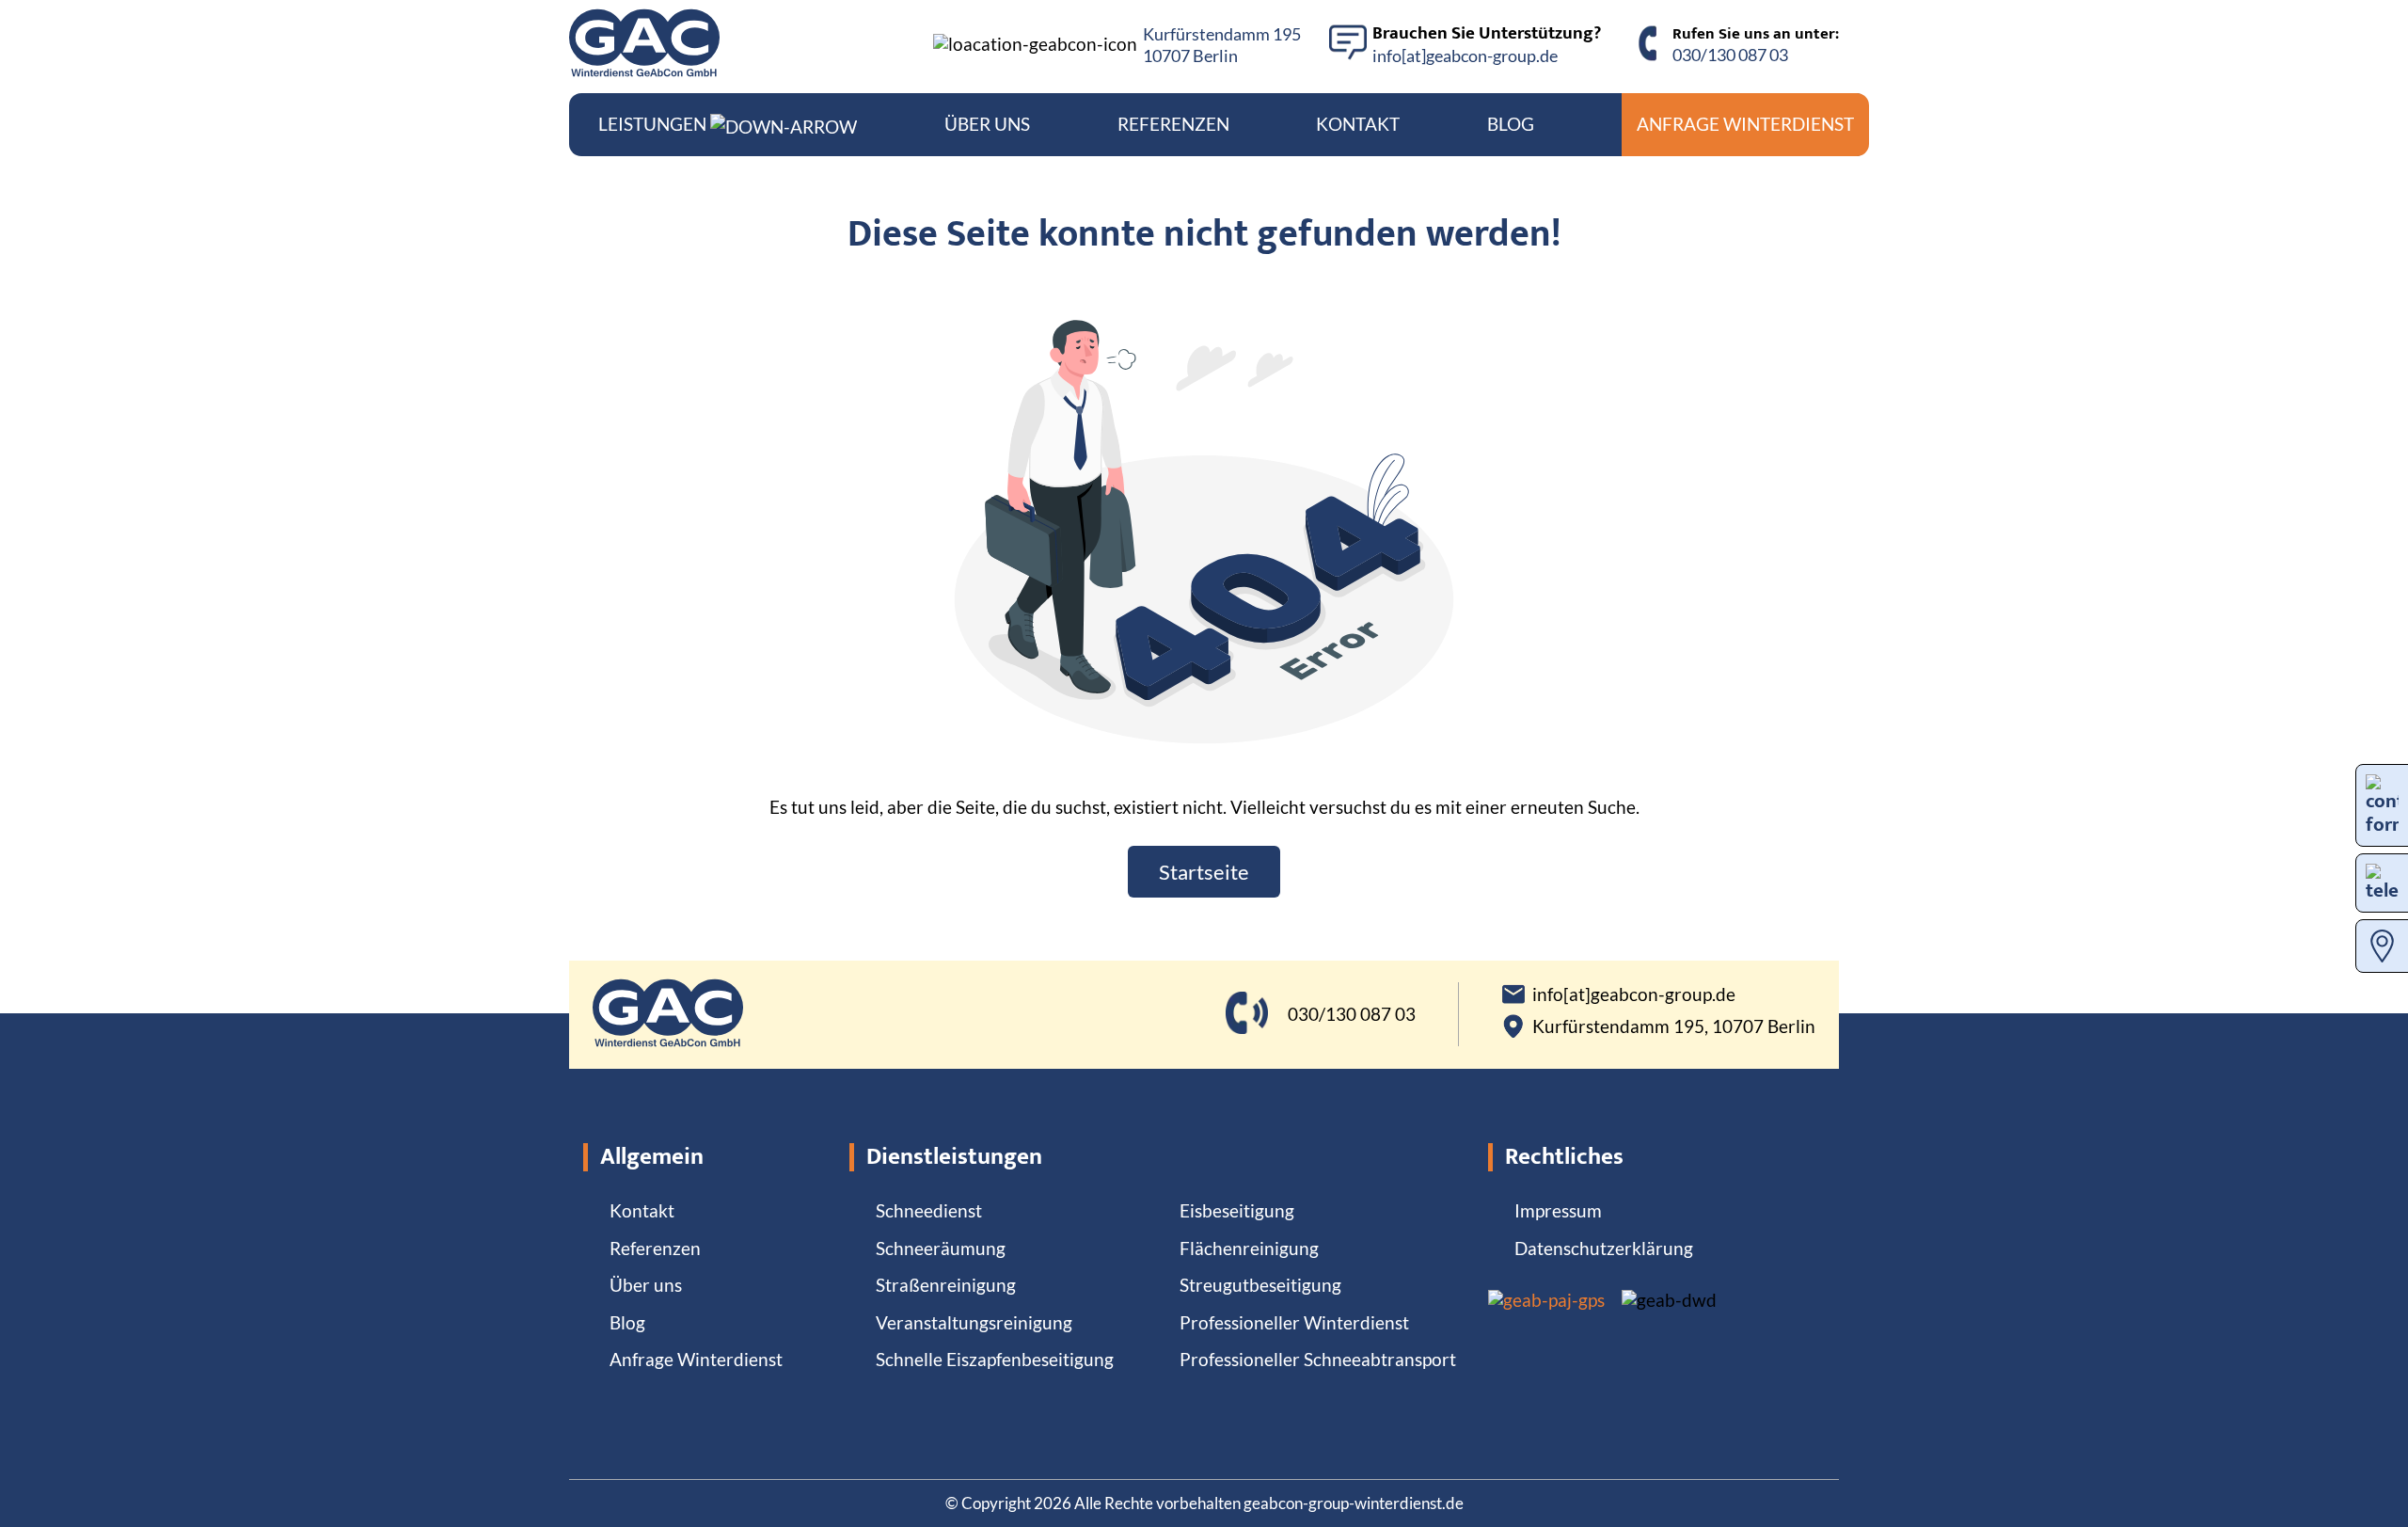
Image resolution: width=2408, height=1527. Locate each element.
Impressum (1558, 1210)
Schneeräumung (941, 1248)
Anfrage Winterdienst (1745, 124)
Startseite (1204, 872)
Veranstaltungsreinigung (974, 1322)
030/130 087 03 (1730, 55)
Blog (1511, 124)
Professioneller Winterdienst (1294, 1322)
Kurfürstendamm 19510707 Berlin (1222, 45)
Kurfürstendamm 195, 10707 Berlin (1674, 1026)
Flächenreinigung (1249, 1248)
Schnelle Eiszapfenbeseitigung (995, 1359)
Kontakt (1358, 124)
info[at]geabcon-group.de (1465, 56)
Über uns (987, 124)
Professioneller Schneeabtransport (1318, 1359)
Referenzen (1173, 124)
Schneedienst (929, 1210)
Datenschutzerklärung (1604, 1248)
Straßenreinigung (946, 1285)
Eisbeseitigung (1237, 1210)
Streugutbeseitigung (1260, 1285)
